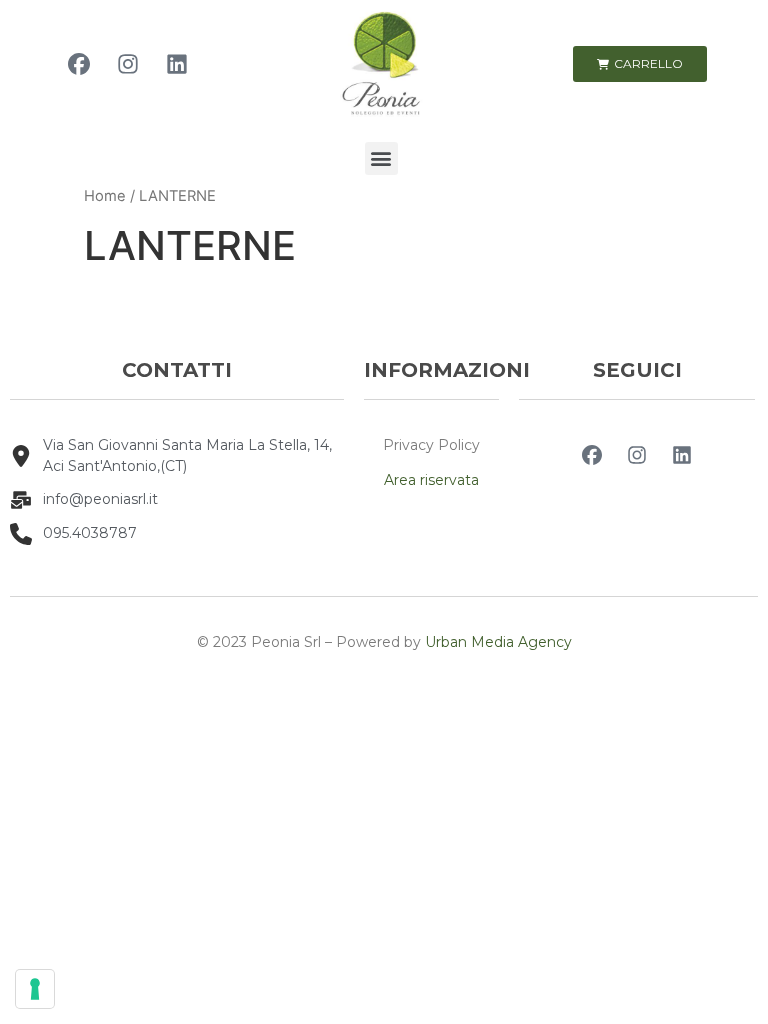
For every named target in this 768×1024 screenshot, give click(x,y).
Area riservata (431, 480)
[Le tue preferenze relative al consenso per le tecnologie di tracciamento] (35, 989)
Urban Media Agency (498, 642)
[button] (381, 158)
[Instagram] (128, 64)
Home (105, 196)
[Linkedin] (177, 64)
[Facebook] (79, 64)
